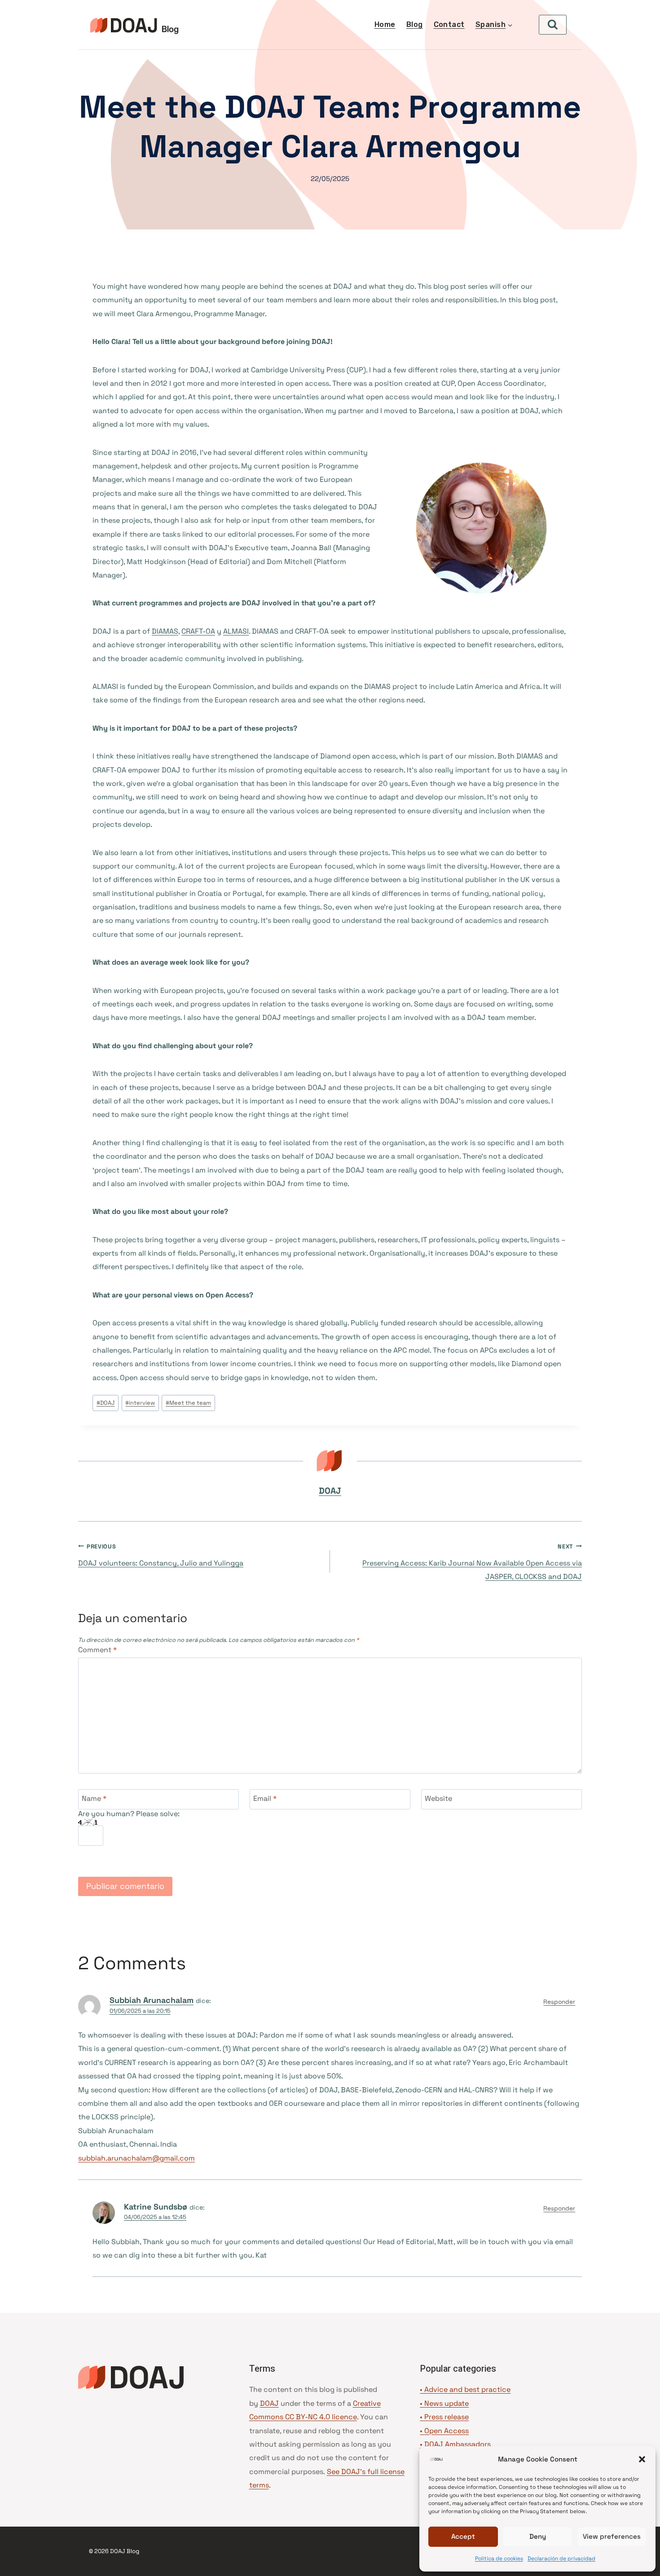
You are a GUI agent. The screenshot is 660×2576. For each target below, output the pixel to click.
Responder (559, 2002)
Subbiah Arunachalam (152, 2000)
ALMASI (236, 631)
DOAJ (106, 1403)
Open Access (447, 2431)
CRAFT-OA (198, 631)
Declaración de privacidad (561, 2558)
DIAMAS (165, 631)
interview (140, 1403)
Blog (415, 24)
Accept (463, 2536)
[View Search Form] (553, 25)
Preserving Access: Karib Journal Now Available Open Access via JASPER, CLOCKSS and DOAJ (472, 1562)
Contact (449, 24)
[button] (642, 2459)
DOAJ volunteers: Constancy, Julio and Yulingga (161, 1555)
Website (438, 1799)
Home (385, 24)
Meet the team (188, 1403)
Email (265, 1799)
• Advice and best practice (465, 2389)
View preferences (612, 2536)
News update (447, 2403)
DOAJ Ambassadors (458, 2444)
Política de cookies (499, 2558)
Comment (97, 1650)
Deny (538, 2536)
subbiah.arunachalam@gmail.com (136, 2158)
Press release (447, 2417)
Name (94, 1799)
